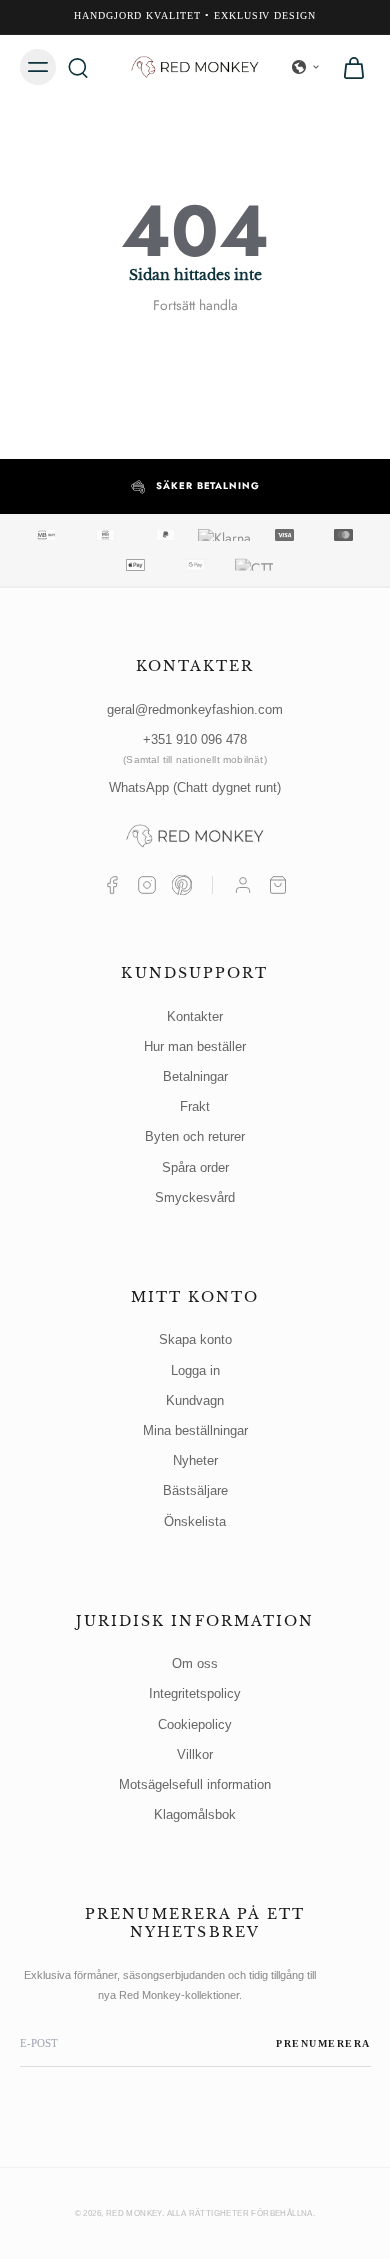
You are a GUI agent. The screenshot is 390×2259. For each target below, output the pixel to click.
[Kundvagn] (278, 885)
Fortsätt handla (195, 305)
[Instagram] (147, 885)
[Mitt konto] (243, 885)
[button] (306, 67)
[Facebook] (112, 885)
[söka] (78, 67)
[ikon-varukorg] (348, 67)
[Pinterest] (182, 885)
